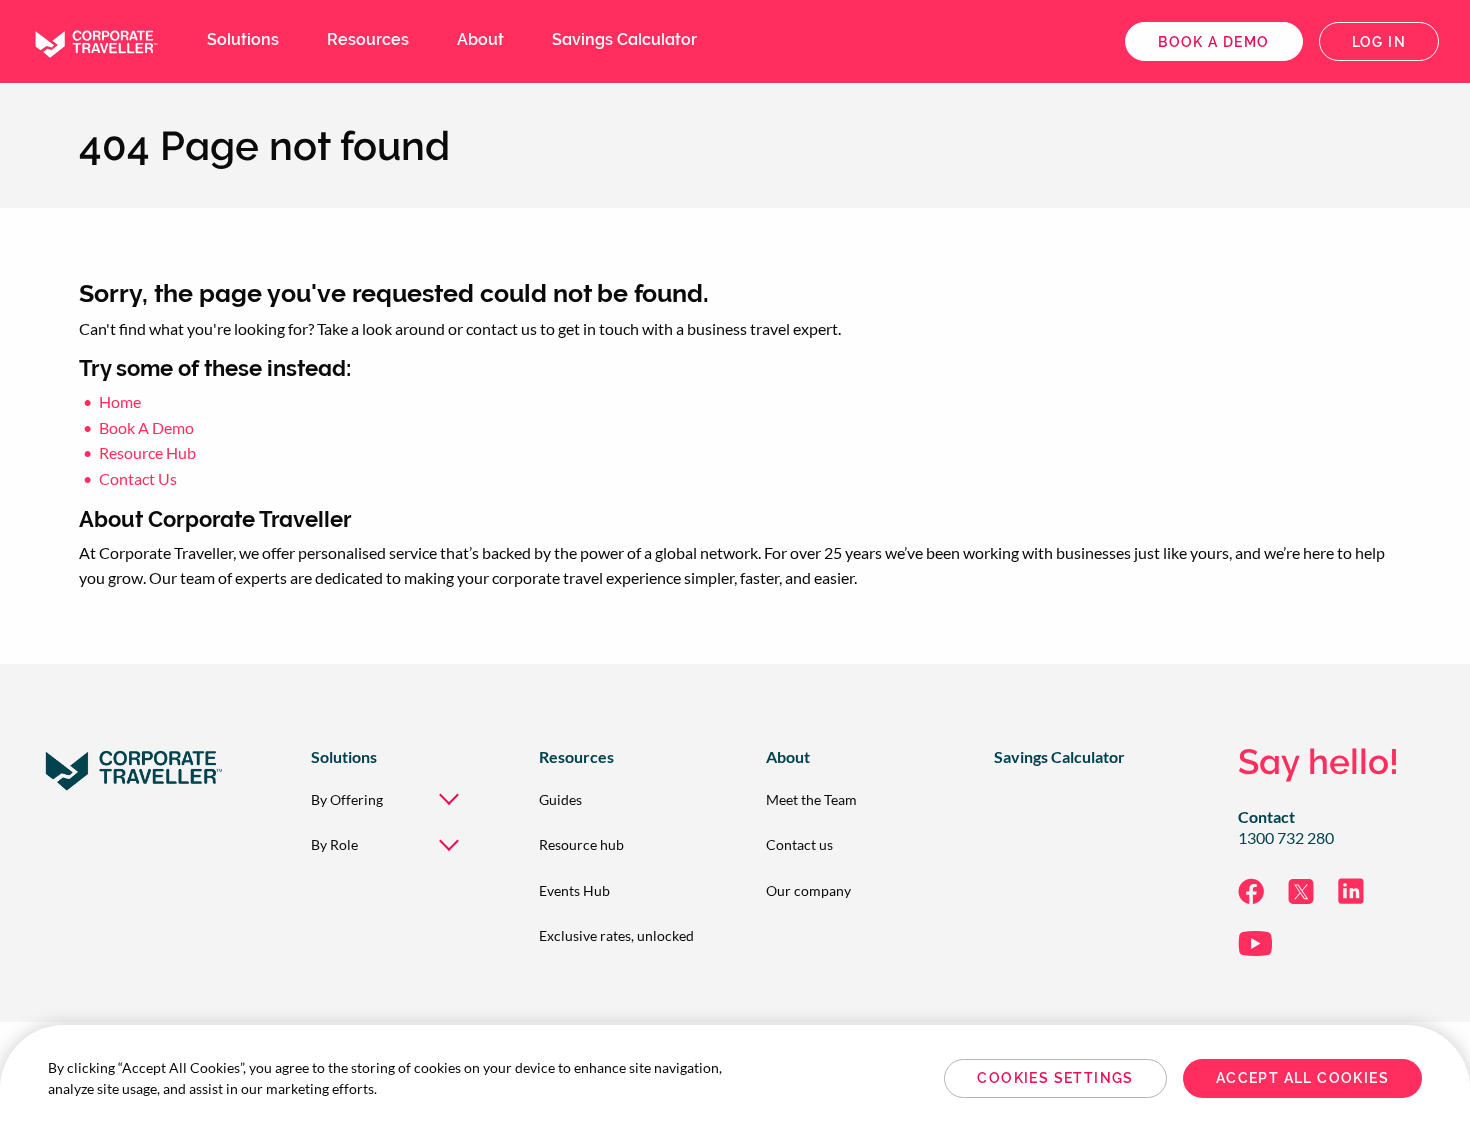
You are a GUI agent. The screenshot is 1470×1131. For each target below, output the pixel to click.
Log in (1379, 42)
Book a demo (1213, 42)
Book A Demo (146, 427)
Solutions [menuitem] (243, 39)
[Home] (95, 39)
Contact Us (138, 478)
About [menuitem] (480, 39)
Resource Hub (147, 452)
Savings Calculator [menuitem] (624, 39)
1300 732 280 (1286, 838)
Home (120, 401)
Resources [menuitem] (368, 39)
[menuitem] (393, 799)
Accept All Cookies (1302, 1078)
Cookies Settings (1055, 1078)
